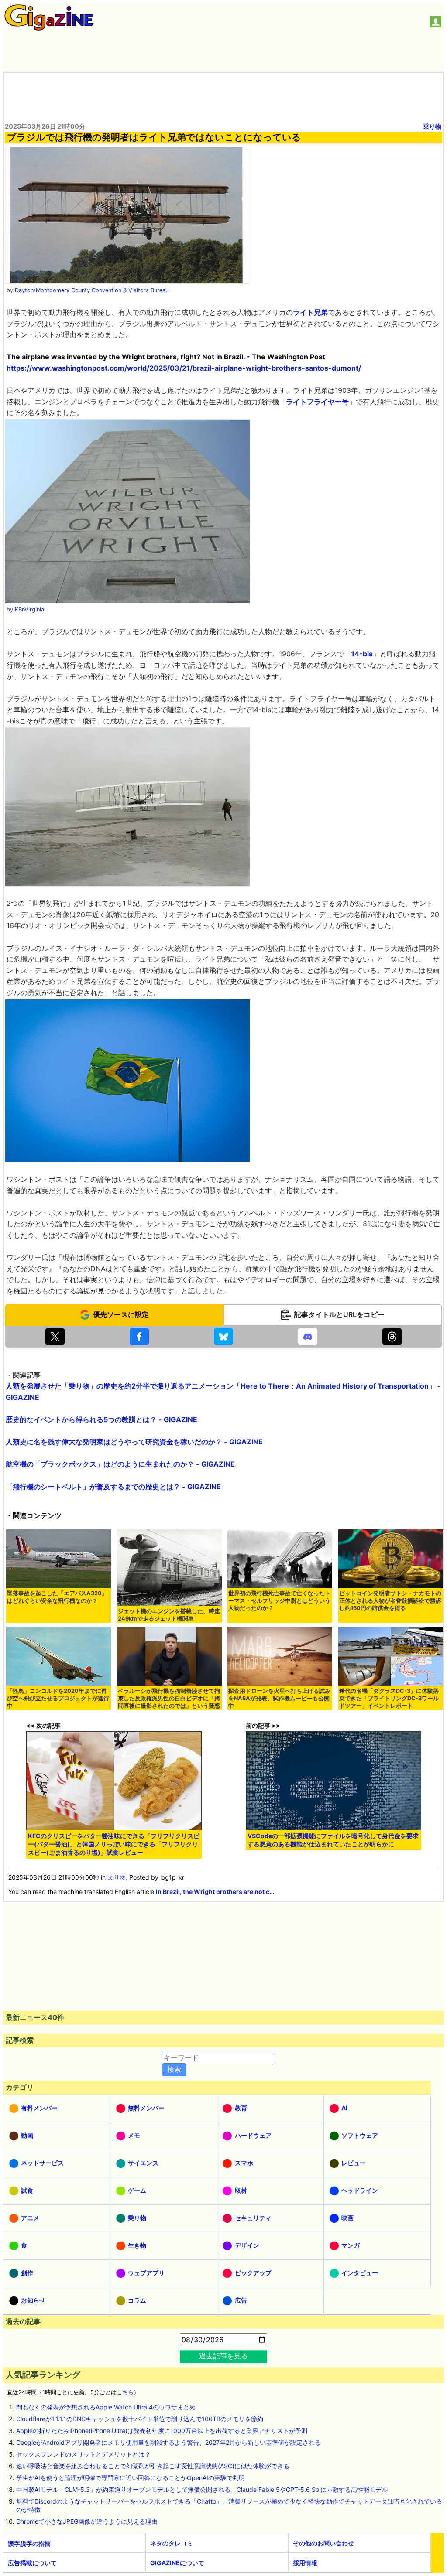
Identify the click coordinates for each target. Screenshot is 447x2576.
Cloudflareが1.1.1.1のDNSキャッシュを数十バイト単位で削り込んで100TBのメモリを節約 (140, 2419)
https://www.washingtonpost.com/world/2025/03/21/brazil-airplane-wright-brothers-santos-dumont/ (184, 368)
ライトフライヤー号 (317, 402)
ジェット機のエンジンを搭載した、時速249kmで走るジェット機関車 (169, 1615)
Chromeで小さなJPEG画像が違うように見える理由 (87, 2521)
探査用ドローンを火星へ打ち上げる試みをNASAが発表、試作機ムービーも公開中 (279, 1698)
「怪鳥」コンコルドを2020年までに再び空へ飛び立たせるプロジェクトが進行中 (58, 1698)
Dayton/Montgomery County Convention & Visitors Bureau (92, 290)
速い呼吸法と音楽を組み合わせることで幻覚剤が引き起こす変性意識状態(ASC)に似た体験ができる (153, 2466)
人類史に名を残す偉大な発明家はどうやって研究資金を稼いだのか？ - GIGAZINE (134, 1442)
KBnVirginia (29, 609)
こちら (125, 2392)
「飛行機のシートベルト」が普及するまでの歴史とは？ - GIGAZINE (113, 1487)
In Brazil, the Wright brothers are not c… (215, 1892)
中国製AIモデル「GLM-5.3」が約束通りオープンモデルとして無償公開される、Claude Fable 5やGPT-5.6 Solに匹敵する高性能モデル (202, 2489)
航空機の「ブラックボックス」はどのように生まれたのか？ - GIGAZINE (120, 1464)
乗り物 (432, 126)
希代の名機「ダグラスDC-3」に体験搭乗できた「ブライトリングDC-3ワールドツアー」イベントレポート (389, 1698)
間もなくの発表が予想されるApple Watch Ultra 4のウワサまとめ (106, 2407)
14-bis (362, 654)
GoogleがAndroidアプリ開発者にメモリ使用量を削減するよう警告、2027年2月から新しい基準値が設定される (168, 2442)
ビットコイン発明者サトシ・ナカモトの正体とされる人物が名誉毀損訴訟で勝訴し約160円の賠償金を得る (390, 1601)
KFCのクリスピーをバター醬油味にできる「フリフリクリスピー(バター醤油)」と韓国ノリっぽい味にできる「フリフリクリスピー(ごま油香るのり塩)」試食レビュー (114, 1844)
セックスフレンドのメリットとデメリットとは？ (83, 2454)
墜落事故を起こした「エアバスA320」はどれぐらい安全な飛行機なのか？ (57, 1597)
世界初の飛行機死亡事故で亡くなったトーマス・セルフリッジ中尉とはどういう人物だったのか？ (279, 1601)
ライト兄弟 (310, 312)
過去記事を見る (223, 2356)
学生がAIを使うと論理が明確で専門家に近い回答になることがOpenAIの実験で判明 (131, 2478)
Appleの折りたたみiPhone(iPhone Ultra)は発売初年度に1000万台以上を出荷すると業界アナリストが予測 (162, 2431)
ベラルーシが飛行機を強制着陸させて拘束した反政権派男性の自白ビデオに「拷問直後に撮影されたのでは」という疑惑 (169, 1698)
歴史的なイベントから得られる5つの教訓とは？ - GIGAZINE (101, 1419)
